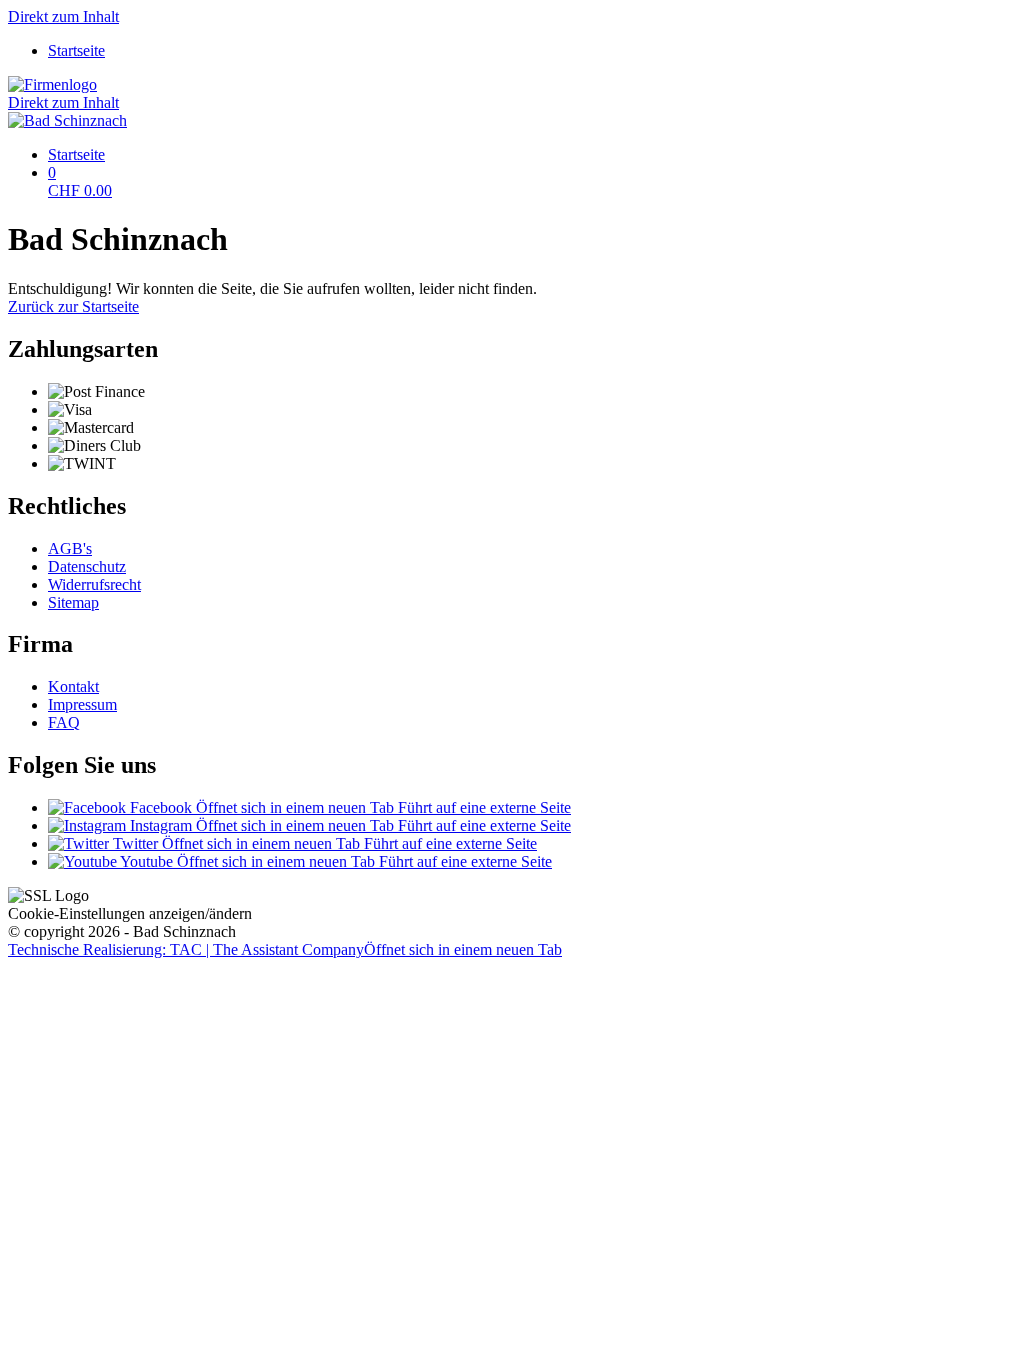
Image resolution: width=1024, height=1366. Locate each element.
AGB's (70, 548)
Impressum (82, 704)
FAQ (64, 722)
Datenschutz (87, 566)
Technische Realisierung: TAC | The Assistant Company (285, 949)
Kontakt (73, 686)
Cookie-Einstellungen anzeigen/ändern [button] (130, 913)
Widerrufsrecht (94, 584)
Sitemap (73, 602)
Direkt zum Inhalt (63, 16)
